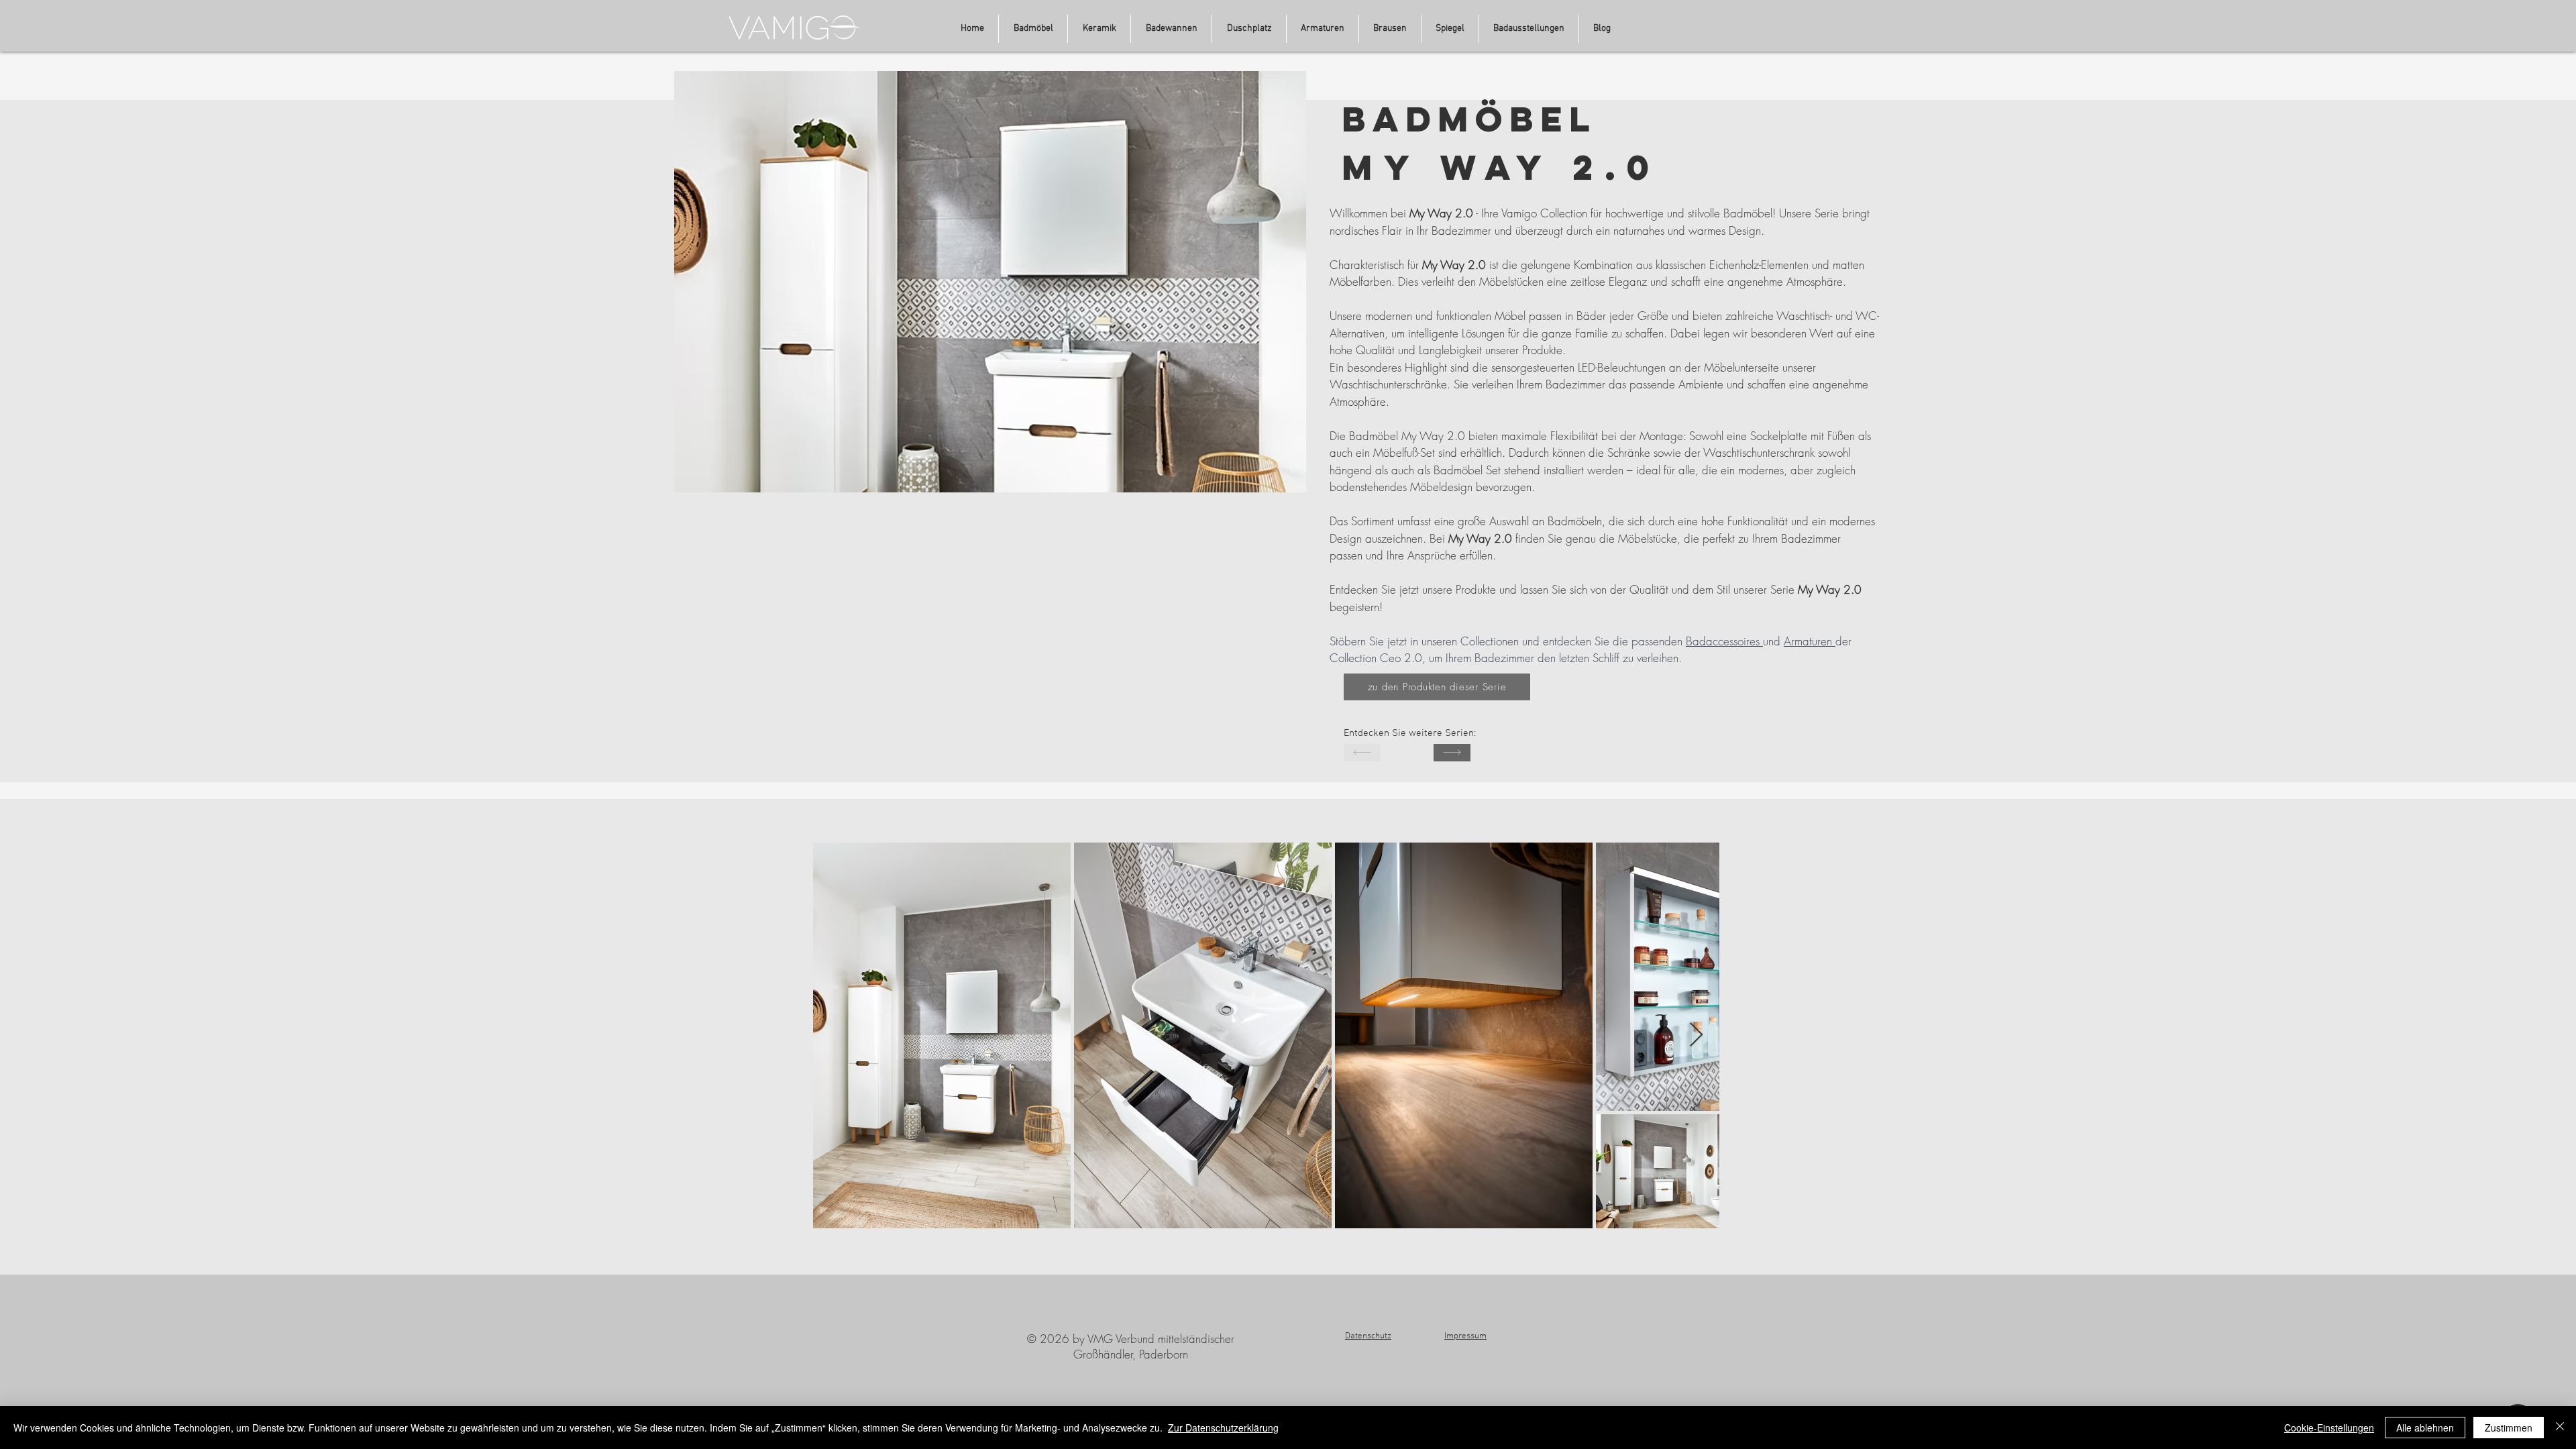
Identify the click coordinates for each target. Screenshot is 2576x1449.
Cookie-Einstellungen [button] (2329, 1428)
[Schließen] (2560, 1428)
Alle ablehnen (2425, 1428)
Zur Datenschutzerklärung (1223, 1428)
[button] (1529, 29)
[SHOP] (1452, 753)
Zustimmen (2509, 1428)
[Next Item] (1696, 1035)
